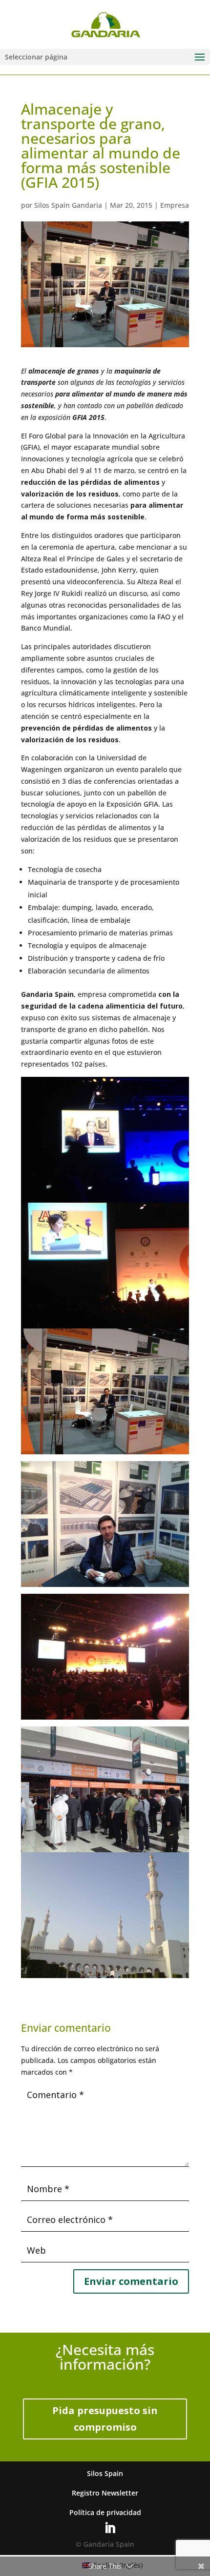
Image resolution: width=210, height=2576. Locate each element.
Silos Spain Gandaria (68, 205)
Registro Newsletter (105, 2493)
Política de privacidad (105, 2512)
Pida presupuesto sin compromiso (105, 2419)
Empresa (175, 205)
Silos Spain (105, 2473)
